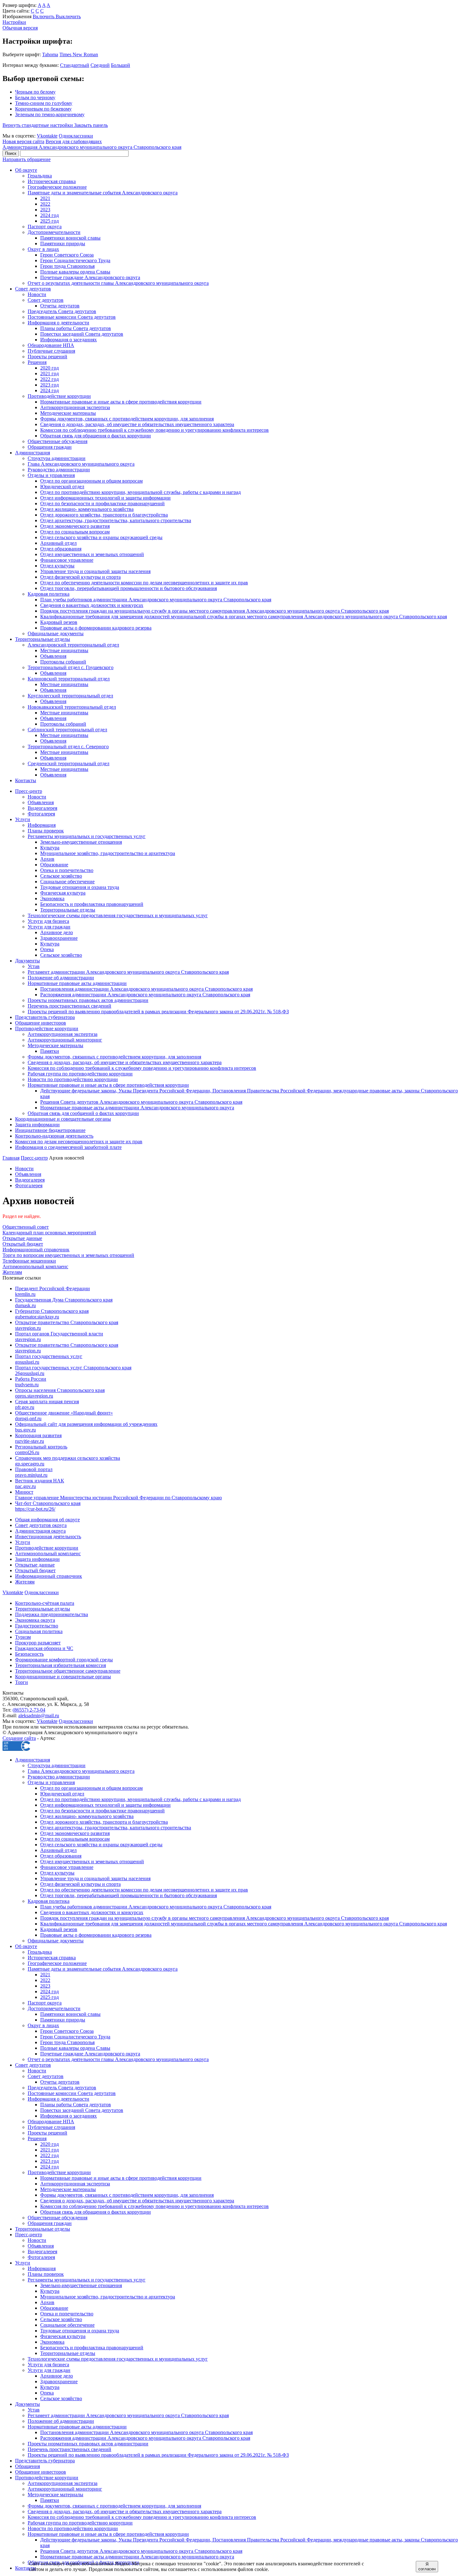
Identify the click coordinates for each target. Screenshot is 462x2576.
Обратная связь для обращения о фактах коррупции (96, 436)
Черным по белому (35, 92)
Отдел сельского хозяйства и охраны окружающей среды (101, 537)
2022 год (49, 379)
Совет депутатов (33, 289)
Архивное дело (57, 932)
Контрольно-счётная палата (45, 1603)
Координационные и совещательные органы (63, 1119)
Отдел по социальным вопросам (75, 532)
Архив (47, 859)
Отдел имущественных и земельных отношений (92, 554)
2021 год (49, 373)
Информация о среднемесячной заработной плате (68, 1147)
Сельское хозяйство (61, 876)
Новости (37, 294)
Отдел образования (61, 549)
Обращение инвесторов (41, 1023)
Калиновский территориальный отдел (69, 679)
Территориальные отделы (43, 639)
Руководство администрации (59, 470)
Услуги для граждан (49, 927)
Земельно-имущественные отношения (81, 842)
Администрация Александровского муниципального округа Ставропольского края (92, 147)
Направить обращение (27, 159)
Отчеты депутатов (60, 306)
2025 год (49, 221)
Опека (47, 949)
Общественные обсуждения (58, 441)
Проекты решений (47, 357)
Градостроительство (37, 1626)
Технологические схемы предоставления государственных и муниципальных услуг (118, 915)
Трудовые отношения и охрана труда (80, 887)
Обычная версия (20, 28)
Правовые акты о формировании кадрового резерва (96, 628)
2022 (45, 204)
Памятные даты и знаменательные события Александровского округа (103, 193)
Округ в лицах (43, 249)
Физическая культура (63, 893)
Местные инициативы (64, 650)
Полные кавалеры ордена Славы (75, 272)
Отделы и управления (51, 475)
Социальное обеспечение (67, 882)
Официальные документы (56, 633)
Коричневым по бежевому (43, 109)
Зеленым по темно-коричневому (50, 114)
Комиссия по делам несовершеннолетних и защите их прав (79, 1142)
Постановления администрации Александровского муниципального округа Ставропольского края (146, 989)
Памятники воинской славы (70, 238)
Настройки (14, 22)
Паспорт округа (45, 227)
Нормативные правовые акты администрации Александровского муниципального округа (137, 1108)
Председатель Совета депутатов (62, 311)
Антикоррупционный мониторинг (65, 1040)
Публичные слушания (51, 351)
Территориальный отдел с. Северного (68, 747)
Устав (34, 966)
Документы (27, 961)
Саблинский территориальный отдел (67, 730)
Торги (22, 1682)
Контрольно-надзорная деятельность (54, 1136)
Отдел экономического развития (75, 526)
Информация (42, 825)
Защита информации (37, 1125)
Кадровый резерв (59, 622)
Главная (11, 1158)
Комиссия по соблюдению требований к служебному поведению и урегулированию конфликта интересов (154, 430)
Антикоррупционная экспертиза (75, 407)
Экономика (52, 898)
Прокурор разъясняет (38, 1643)
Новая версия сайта (23, 141)
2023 (45, 210)
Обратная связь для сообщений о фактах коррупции (83, 1113)
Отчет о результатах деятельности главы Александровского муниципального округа (118, 283)
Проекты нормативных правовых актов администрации (88, 1000)
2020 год (49, 368)
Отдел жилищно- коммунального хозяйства (87, 509)
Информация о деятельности (58, 323)
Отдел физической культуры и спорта (80, 577)
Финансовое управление (67, 560)
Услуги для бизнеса (48, 921)
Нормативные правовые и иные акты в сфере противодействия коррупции (121, 402)
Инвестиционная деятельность (48, 1537)
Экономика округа (35, 1620)
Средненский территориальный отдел (69, 763)
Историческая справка (52, 181)
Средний (100, 65)
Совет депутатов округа (41, 1525)
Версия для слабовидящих (74, 141)
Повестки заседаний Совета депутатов (82, 334)
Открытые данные (35, 1565)
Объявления (53, 656)
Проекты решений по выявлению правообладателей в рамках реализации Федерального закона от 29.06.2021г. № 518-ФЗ (158, 1012)
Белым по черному (35, 97)
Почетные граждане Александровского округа (90, 277)
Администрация (33, 453)
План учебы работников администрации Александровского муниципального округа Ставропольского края (156, 600)
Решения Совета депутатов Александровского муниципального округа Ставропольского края (141, 1102)
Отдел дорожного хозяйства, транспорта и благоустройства (104, 515)
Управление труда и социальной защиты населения (95, 571)
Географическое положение (57, 187)
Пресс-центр (29, 791)
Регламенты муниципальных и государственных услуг (87, 836)
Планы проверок (46, 831)
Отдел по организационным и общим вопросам (91, 481)
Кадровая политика (49, 594)
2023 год (49, 385)
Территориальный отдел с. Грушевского (71, 667)
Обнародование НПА (51, 345)
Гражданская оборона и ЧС (44, 1648)
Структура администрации (57, 458)
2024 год (49, 215)
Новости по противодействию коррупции (73, 1079)
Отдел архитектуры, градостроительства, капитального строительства (116, 520)
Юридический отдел (62, 487)
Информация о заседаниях (69, 340)
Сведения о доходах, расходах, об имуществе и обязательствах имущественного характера (137, 424)
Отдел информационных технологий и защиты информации (105, 498)
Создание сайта (19, 1738)
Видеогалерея (42, 808)
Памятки (50, 1051)
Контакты (26, 780)
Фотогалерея (41, 814)
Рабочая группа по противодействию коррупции (80, 1074)
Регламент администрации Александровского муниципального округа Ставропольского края (128, 972)
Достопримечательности (54, 232)
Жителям (25, 1582)
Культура (50, 848)
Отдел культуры (57, 566)
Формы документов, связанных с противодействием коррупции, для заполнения (127, 419)
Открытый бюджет (35, 1570)
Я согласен (427, 2567)
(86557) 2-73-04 (29, 1710)
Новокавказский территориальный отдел (72, 707)
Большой (121, 65)
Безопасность (29, 1654)
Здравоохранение (59, 938)
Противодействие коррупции (59, 396)
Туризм (23, 1637)
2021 (45, 198)
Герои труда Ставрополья (67, 266)
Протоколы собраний (63, 662)
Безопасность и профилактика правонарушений (92, 904)
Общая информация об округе (47, 1520)
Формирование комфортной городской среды (64, 1660)
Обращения (27, 2466)
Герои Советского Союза (67, 255)
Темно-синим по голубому (44, 103)
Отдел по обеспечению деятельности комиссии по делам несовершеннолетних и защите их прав (144, 583)
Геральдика (40, 176)
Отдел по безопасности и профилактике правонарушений (102, 503)
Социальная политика (39, 1631)
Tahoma (50, 54)
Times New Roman (79, 54)
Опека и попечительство (67, 870)
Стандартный (75, 65)
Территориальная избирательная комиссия (60, 1665)
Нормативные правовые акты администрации (77, 983)
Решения (37, 362)
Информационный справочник (49, 1576)
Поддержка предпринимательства (52, 1614)
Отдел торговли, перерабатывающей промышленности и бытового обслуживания (129, 588)
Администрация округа (40, 1531)
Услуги (23, 819)
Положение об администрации (61, 978)
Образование (54, 865)
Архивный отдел (58, 543)
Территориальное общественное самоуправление (68, 1671)
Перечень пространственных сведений (69, 1006)
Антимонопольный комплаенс (48, 1553)
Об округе (26, 170)
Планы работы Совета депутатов (76, 328)
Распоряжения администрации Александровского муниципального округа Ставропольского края (145, 995)
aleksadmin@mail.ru (39, 1716)
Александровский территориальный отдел (73, 645)
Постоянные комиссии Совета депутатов (72, 317)
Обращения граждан (50, 447)
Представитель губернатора (45, 1017)
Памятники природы (63, 244)
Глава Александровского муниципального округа (81, 464)
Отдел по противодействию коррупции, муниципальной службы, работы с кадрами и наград (140, 492)
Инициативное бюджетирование (50, 1130)
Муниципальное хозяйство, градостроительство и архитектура (108, 853)
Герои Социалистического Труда (75, 260)
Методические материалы (68, 413)
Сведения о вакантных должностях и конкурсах (92, 605)
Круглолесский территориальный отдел (70, 696)
